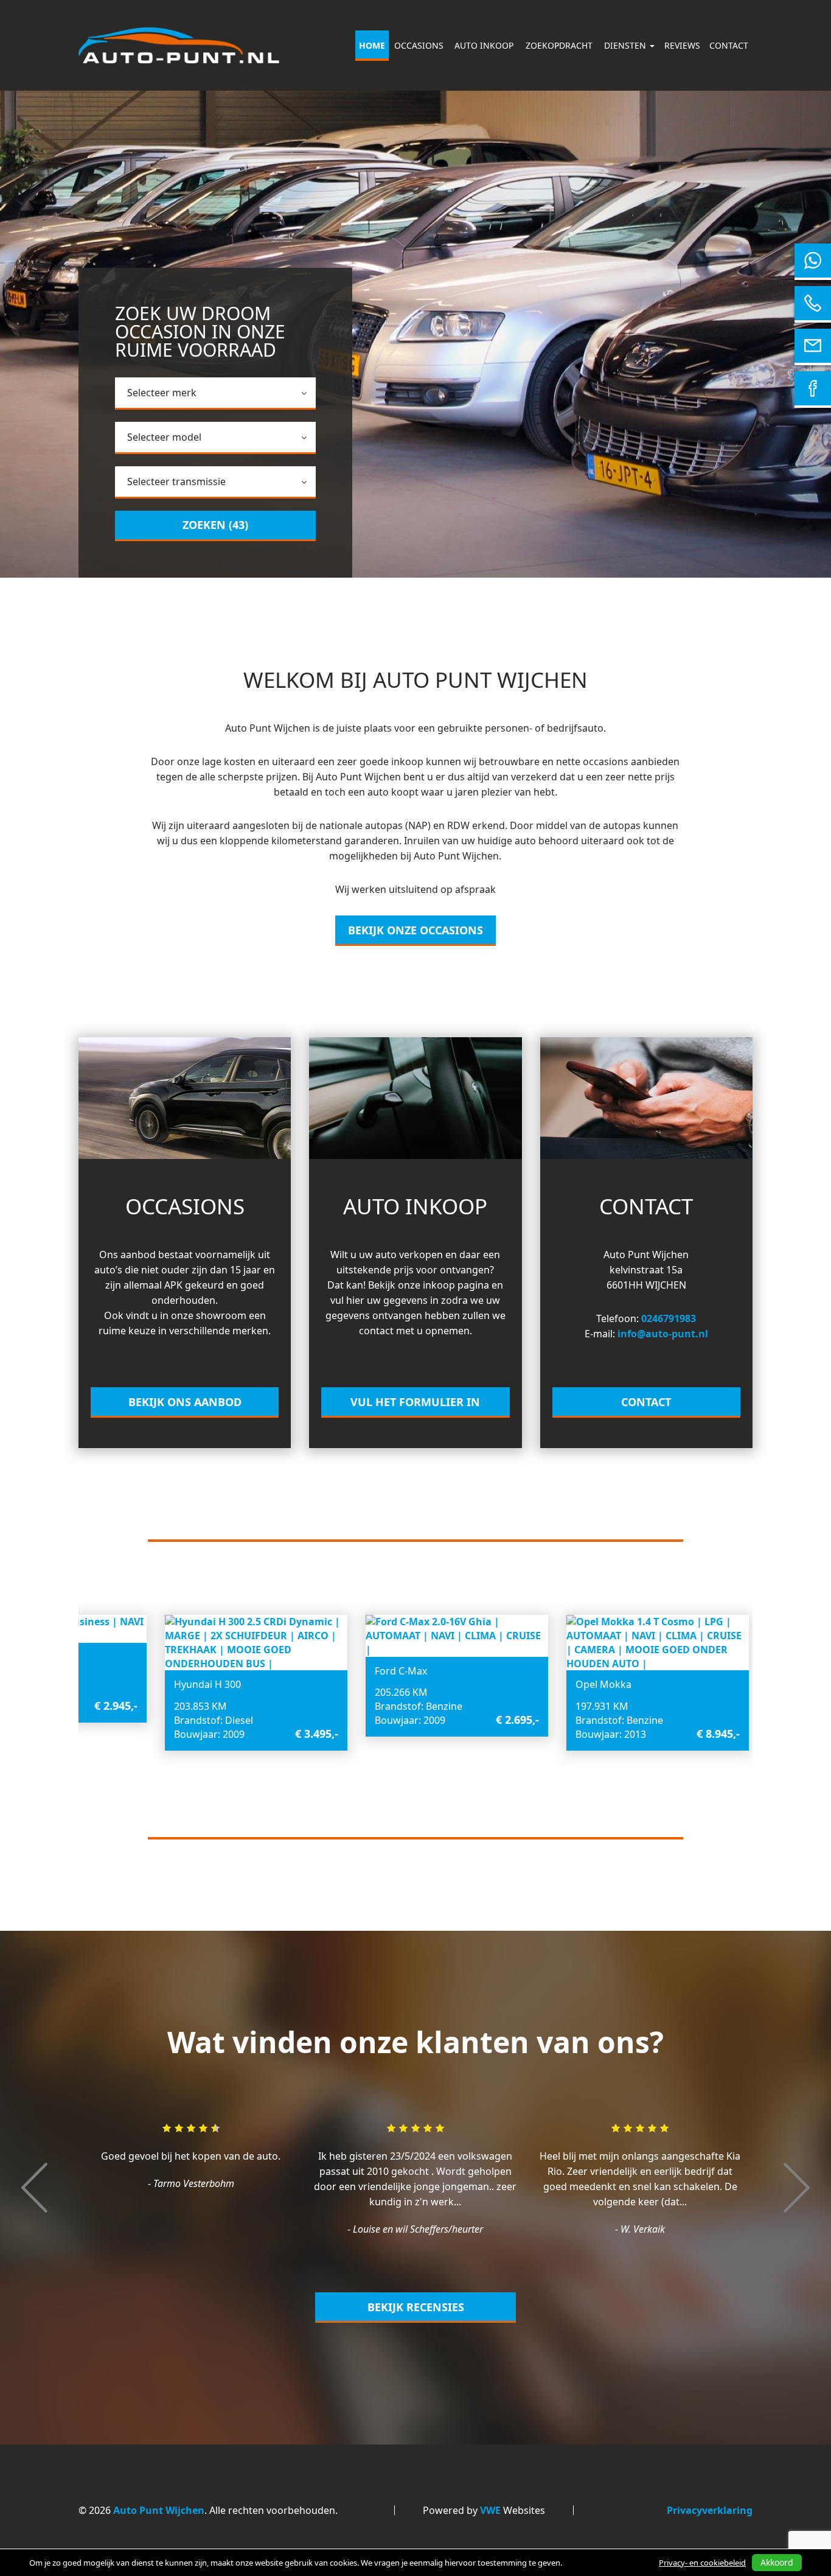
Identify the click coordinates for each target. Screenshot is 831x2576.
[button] (34, 2249)
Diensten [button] (626, 45)
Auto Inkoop (484, 45)
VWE (490, 2510)
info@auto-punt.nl (663, 1334)
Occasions (419, 45)
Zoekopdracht (559, 45)
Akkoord (777, 2562)
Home (372, 45)
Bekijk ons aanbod (185, 1402)
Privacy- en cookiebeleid (702, 2563)
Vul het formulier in (415, 1402)
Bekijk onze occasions (415, 930)
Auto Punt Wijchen (159, 2510)
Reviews (682, 45)
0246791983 (669, 1318)
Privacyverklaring (710, 2510)
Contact (729, 45)
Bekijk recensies (416, 2307)
